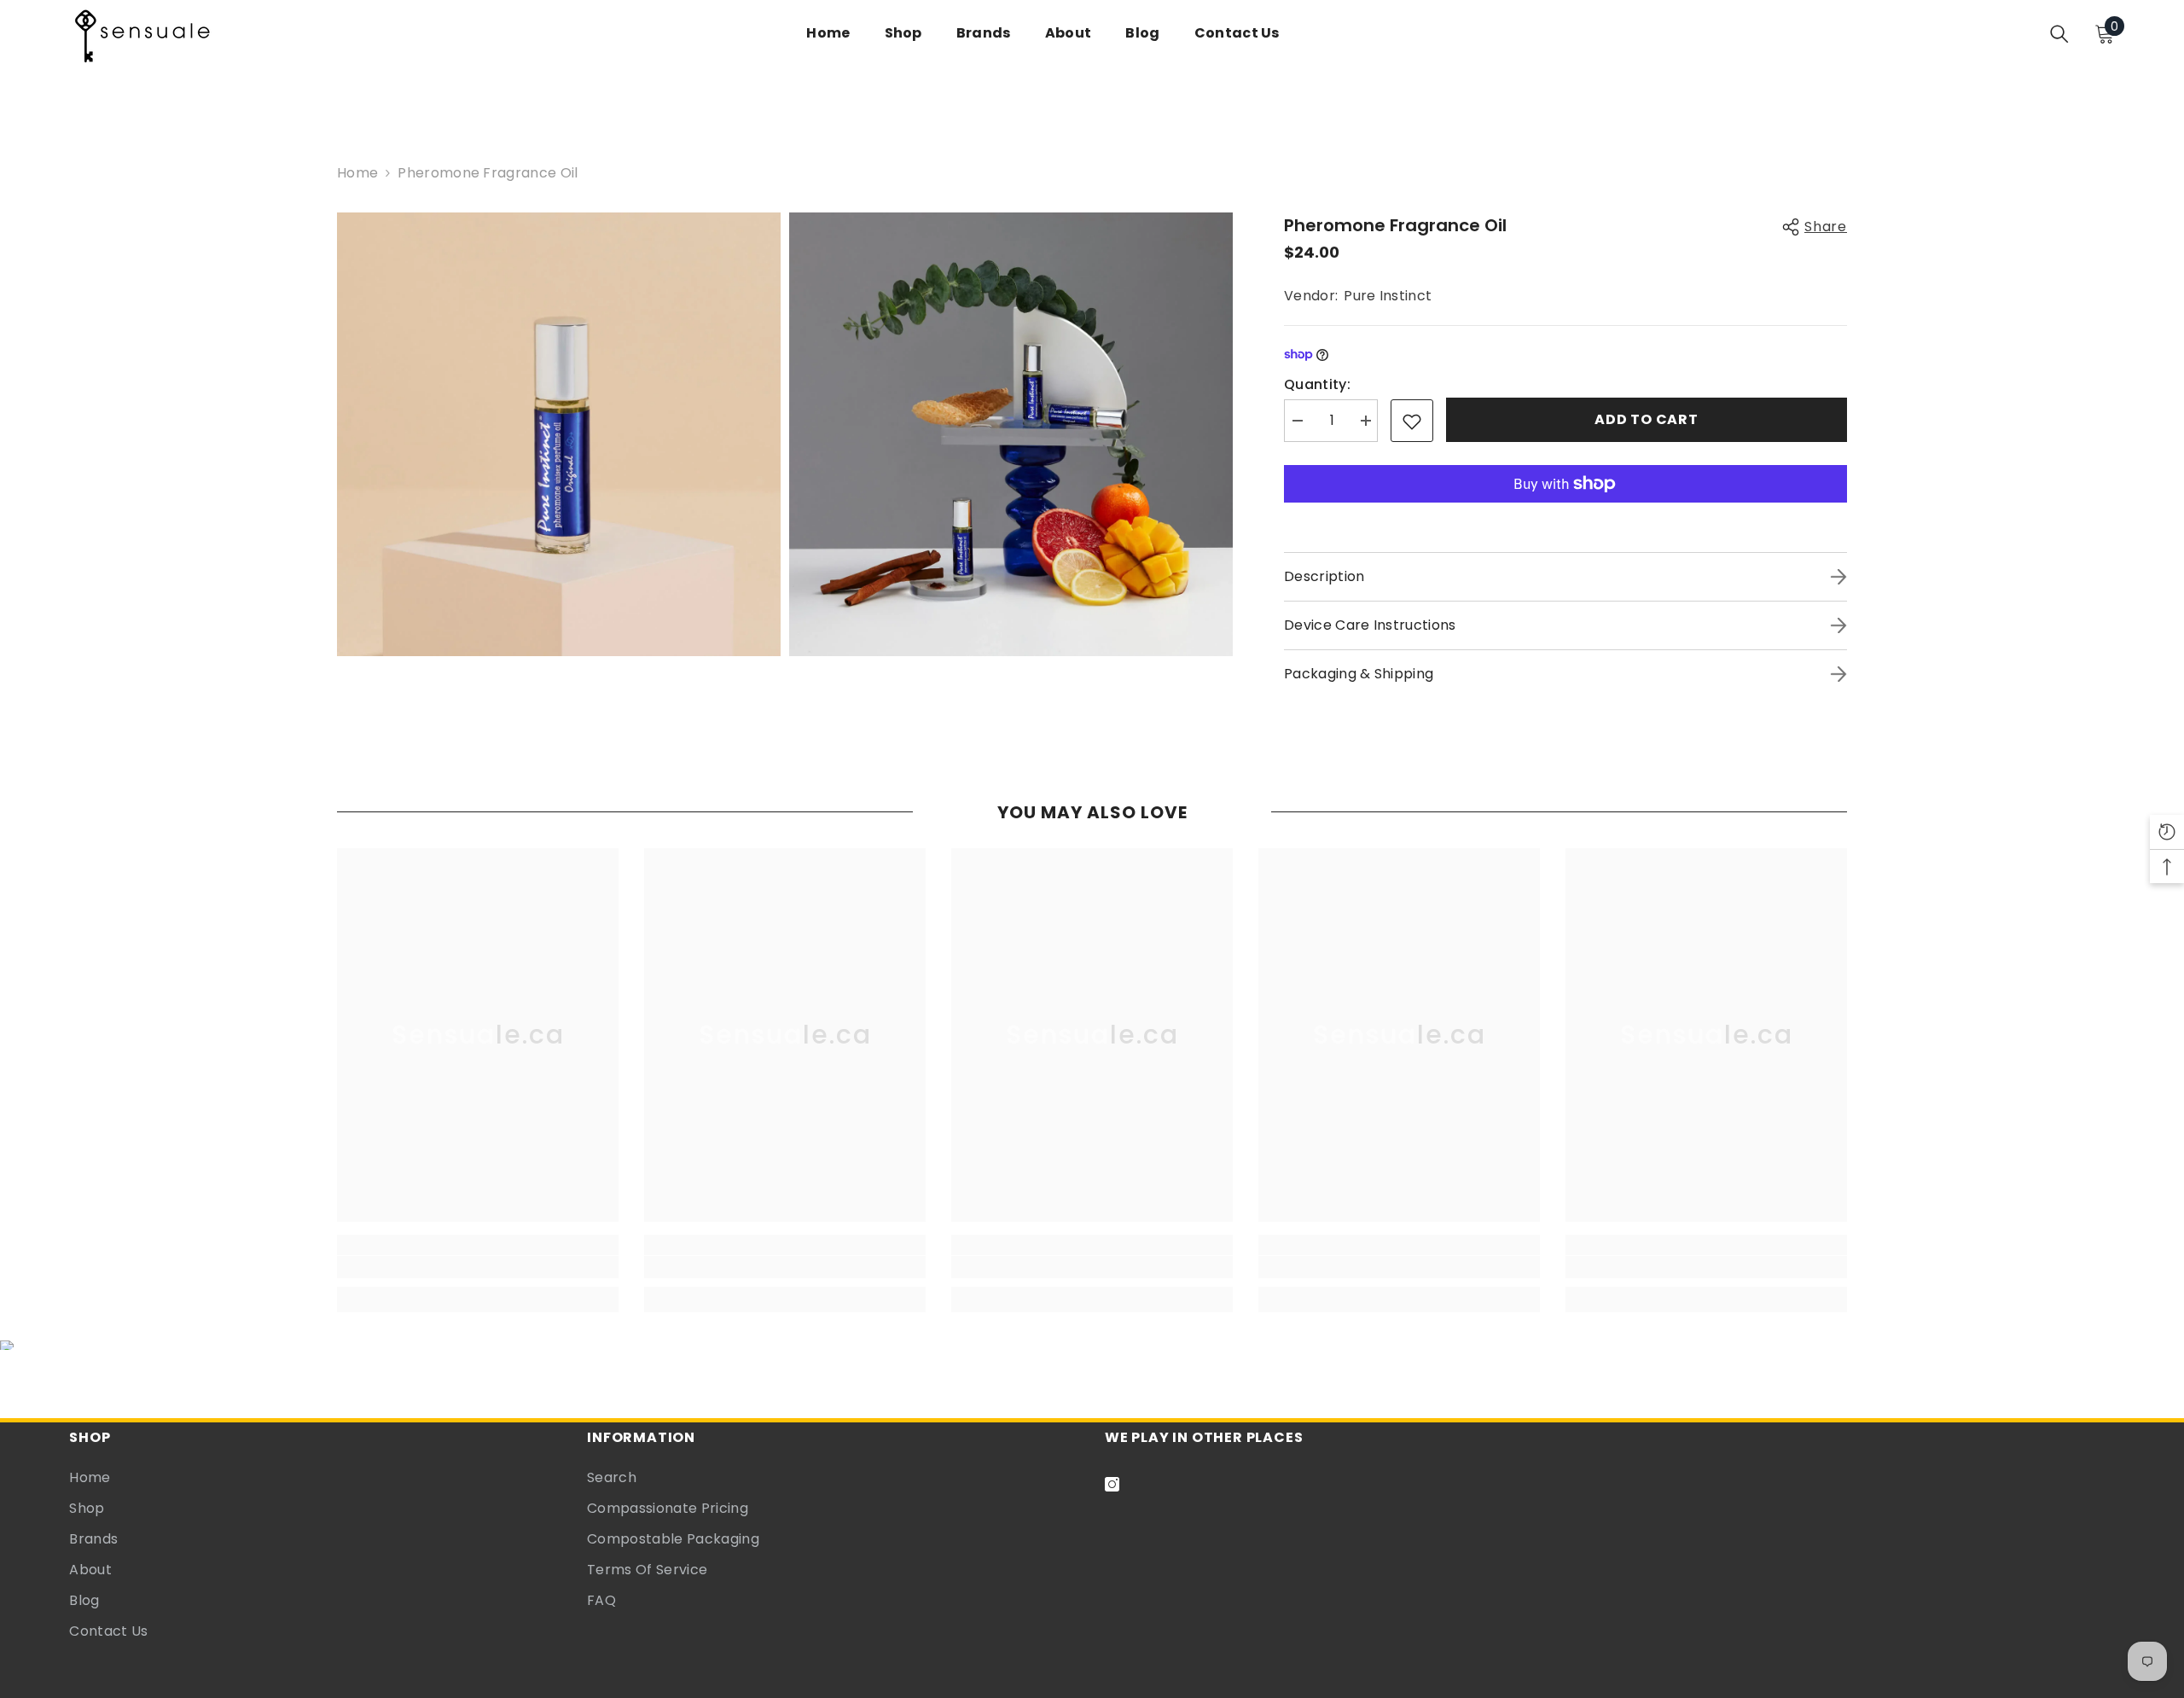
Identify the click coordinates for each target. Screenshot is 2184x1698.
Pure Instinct (1388, 296)
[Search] (2059, 34)
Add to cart (1647, 419)
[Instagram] (1112, 1484)
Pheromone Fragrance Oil (1395, 225)
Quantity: (1317, 384)
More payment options (1565, 514)
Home (357, 173)
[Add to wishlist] (1412, 421)
